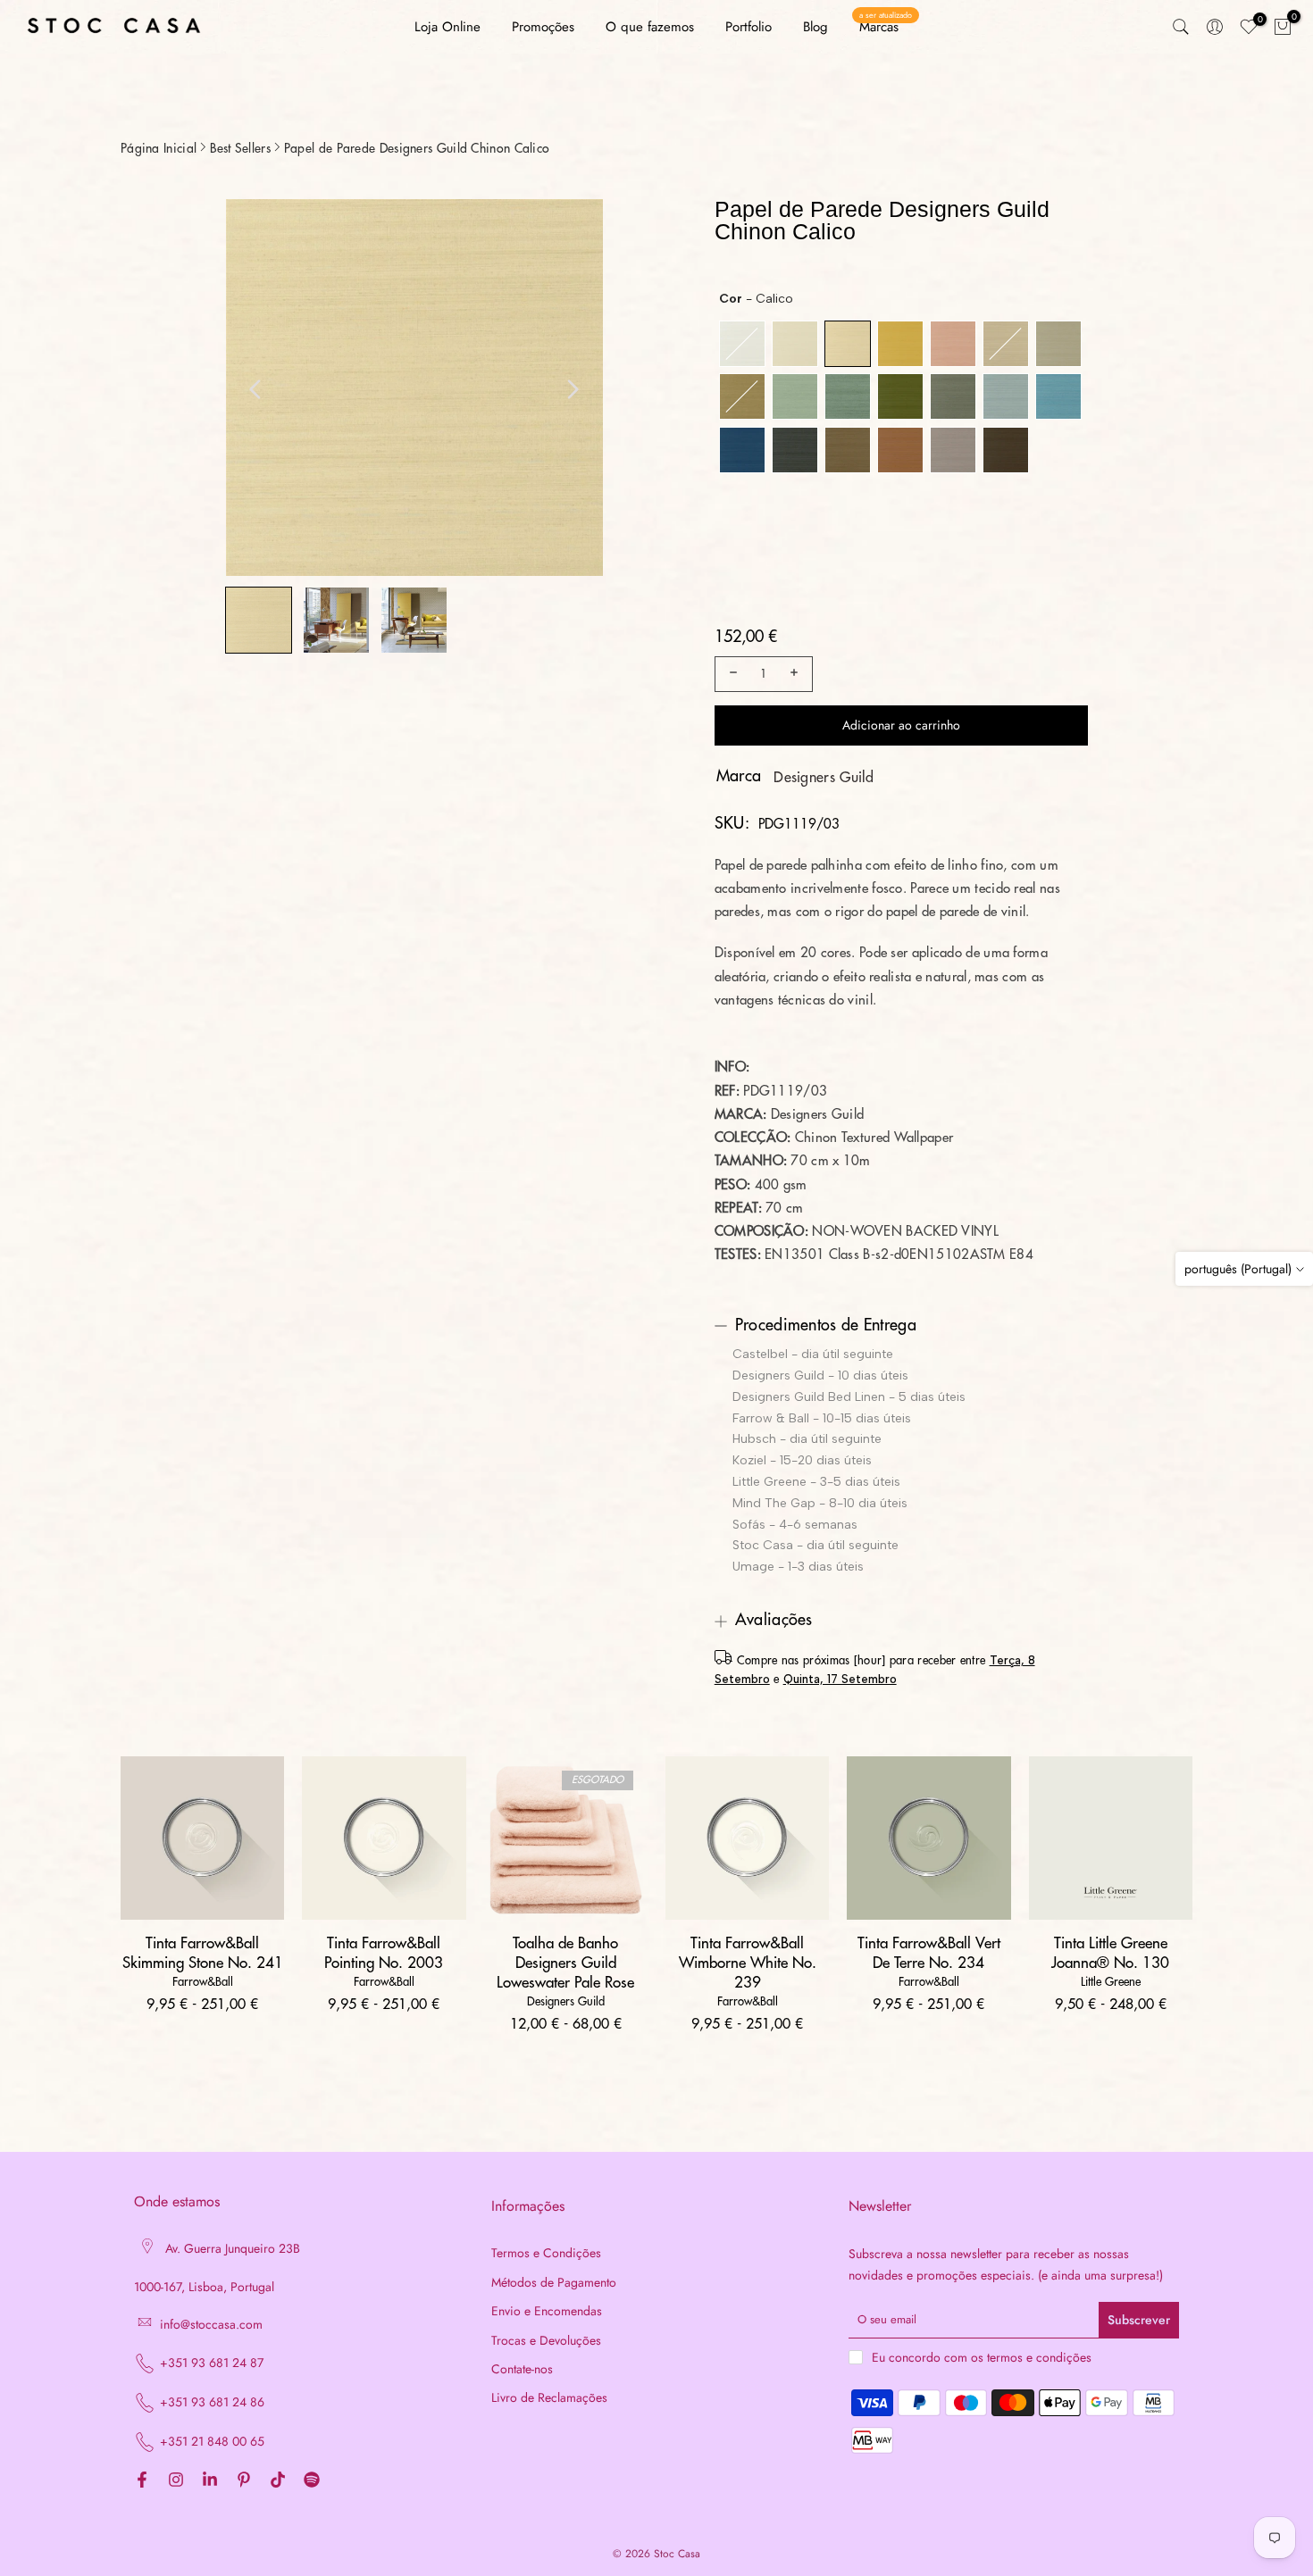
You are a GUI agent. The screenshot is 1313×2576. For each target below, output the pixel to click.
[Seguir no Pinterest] (244, 2481)
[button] (259, 620)
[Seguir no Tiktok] (278, 2481)
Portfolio (748, 27)
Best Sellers (240, 148)
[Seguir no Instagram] (176, 2481)
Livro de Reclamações (549, 2398)
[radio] (742, 344)
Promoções (543, 27)
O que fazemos (650, 27)
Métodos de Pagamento (554, 2283)
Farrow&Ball (203, 1982)
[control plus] (797, 674)
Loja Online (447, 27)
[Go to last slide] (255, 389)
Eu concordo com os (982, 2357)
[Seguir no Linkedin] (210, 2481)
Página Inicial (159, 148)
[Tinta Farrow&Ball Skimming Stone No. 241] (202, 1838)
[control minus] (731, 674)
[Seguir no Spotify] (312, 2481)
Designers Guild (824, 778)
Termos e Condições (546, 2253)
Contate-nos (522, 2369)
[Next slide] (573, 389)
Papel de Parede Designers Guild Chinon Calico (417, 148)
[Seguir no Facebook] (142, 2481)
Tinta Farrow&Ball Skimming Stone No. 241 (203, 1953)
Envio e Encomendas (547, 2311)
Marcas (886, 26)
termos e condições (1039, 2358)
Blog (815, 27)
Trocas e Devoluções (546, 2341)
